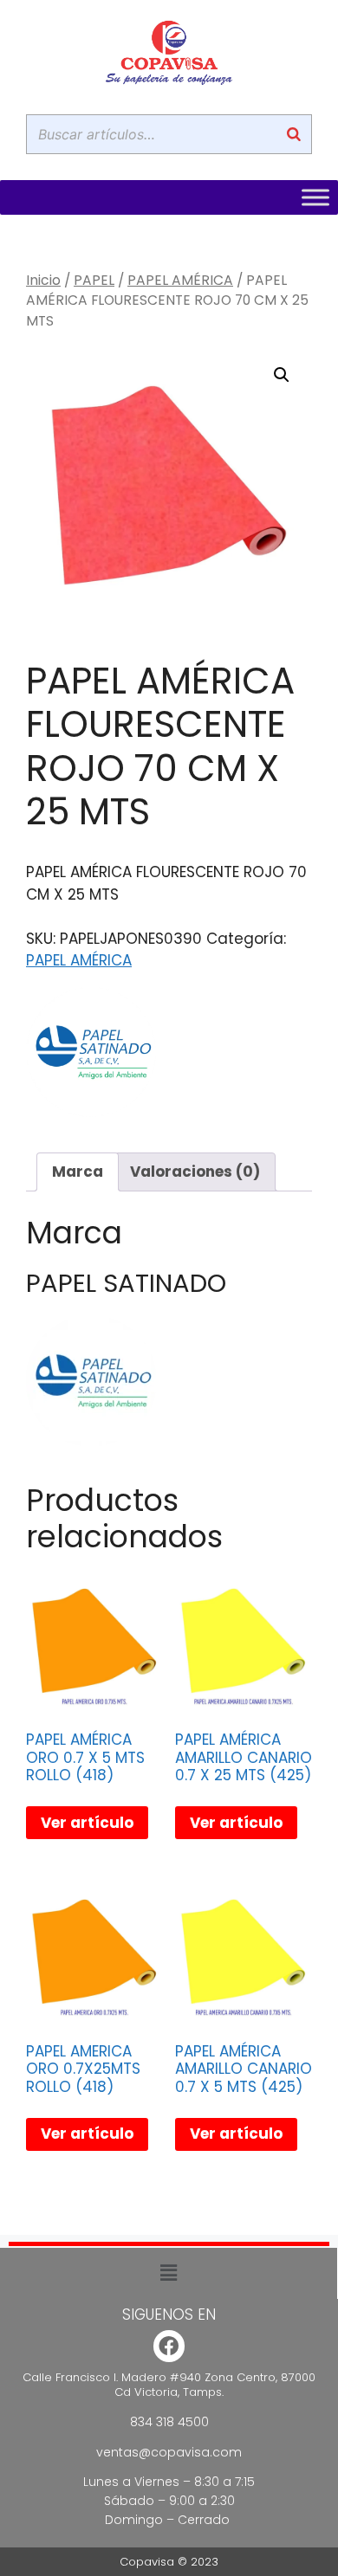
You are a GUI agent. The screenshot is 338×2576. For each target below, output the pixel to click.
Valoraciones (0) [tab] (195, 1172)
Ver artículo (87, 1823)
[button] (282, 375)
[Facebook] (169, 2346)
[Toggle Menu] (315, 197)
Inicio (43, 280)
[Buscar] (294, 134)
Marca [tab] (78, 1172)
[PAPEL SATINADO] (91, 1056)
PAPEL (94, 280)
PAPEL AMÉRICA (180, 280)
